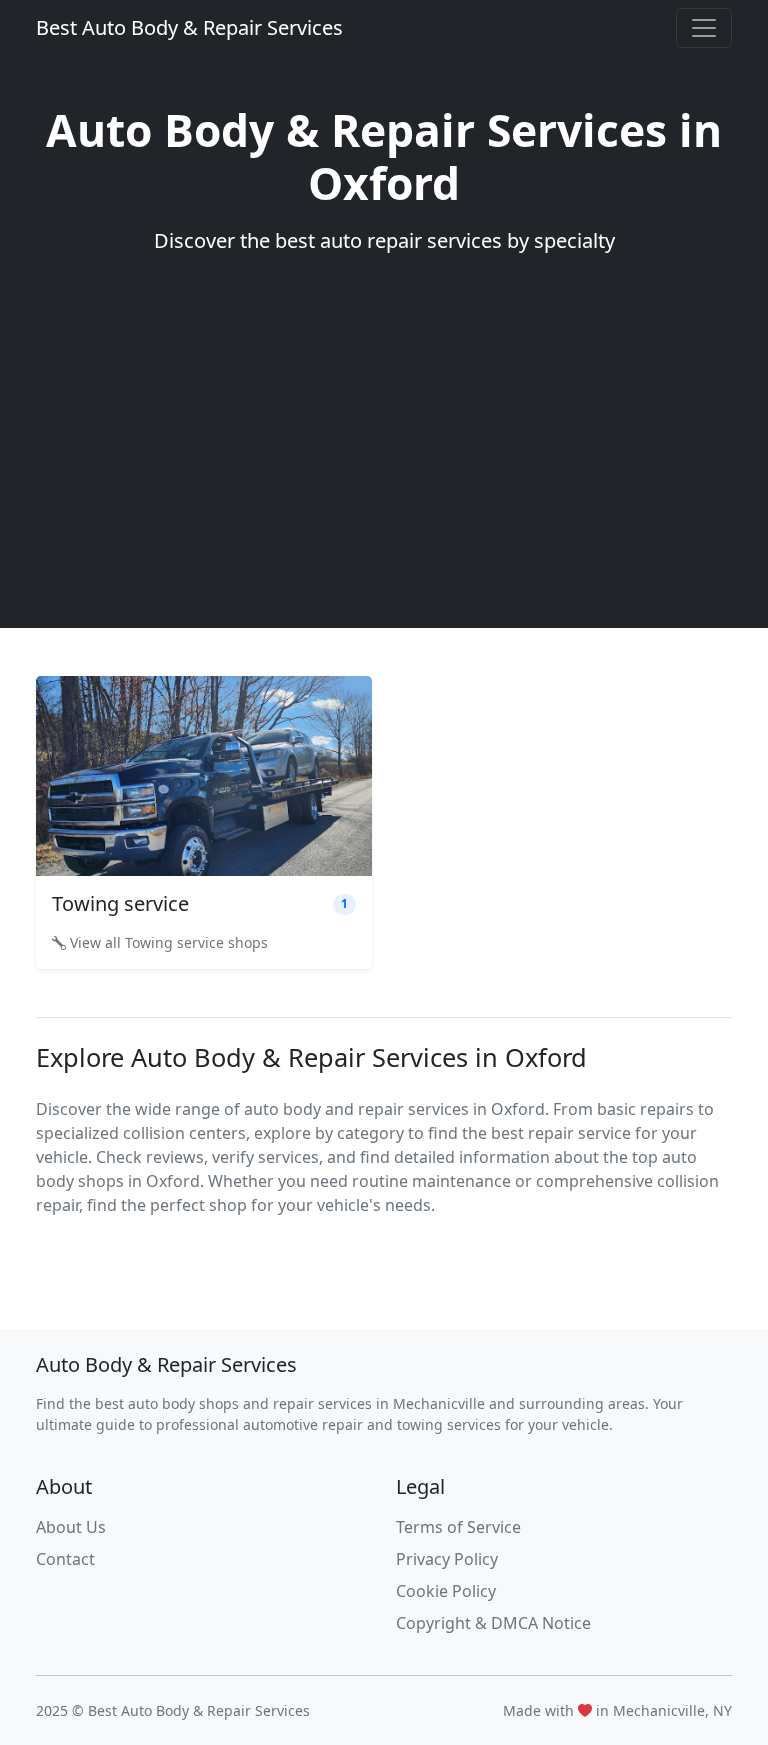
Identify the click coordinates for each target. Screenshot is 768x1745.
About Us (71, 1527)
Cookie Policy (446, 1591)
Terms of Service (458, 1527)
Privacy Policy (447, 1559)
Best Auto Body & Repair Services (189, 27)
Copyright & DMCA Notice (493, 1623)
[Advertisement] (384, 430)
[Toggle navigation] (704, 28)
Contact (65, 1559)
